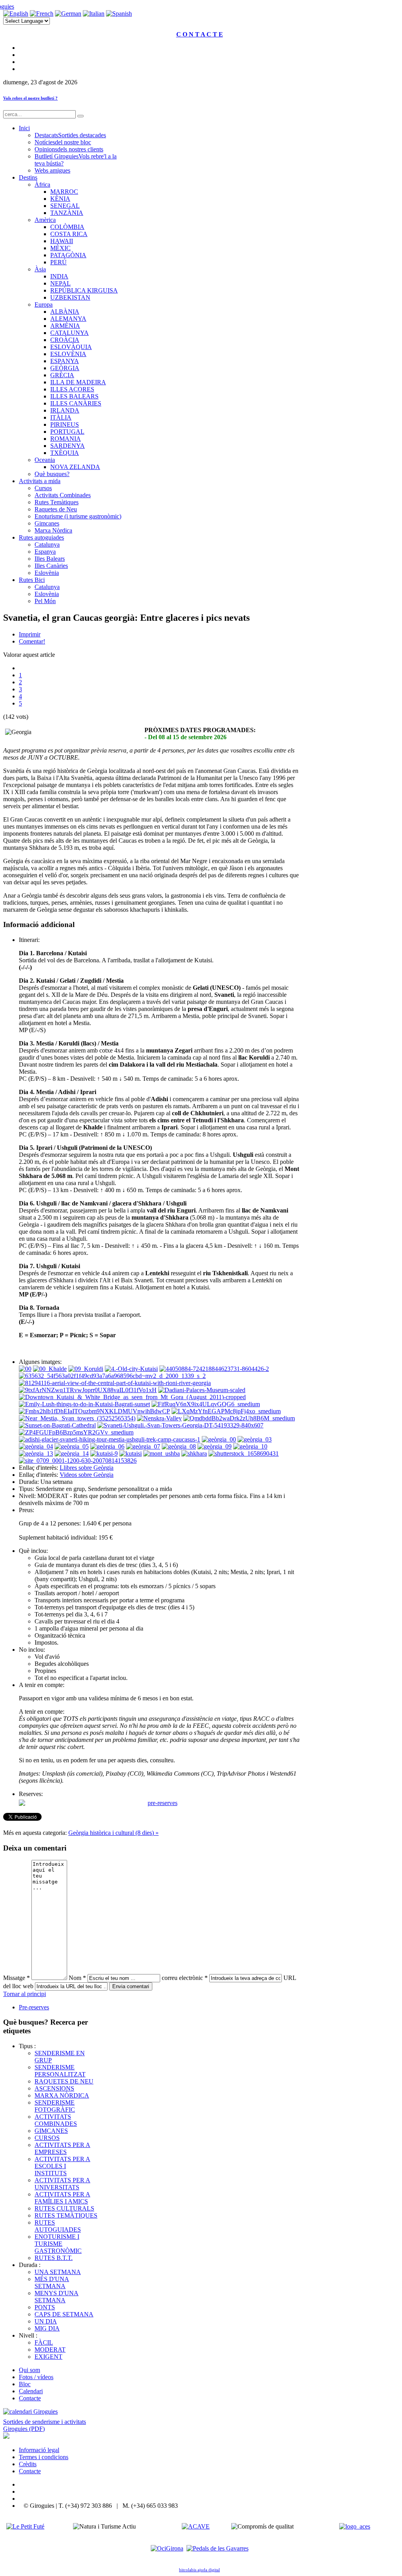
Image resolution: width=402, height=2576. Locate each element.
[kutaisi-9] (104, 1453)
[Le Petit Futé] (25, 2526)
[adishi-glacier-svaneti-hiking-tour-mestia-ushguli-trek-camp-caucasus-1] (110, 1439)
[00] (25, 1369)
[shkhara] (194, 1453)
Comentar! (32, 641)
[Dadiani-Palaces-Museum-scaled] (202, 1390)
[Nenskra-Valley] (159, 1418)
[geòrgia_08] (179, 1446)
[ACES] (355, 2526)
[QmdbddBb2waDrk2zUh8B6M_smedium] (239, 1418)
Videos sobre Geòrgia (87, 1475)
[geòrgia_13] (36, 1453)
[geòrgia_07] (143, 1446)
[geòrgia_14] (72, 1453)
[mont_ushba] (162, 1453)
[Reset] (80, 116)
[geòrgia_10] (250, 1446)
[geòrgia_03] (255, 1439)
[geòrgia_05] (72, 1446)
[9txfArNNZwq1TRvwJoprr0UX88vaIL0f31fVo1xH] (88, 1390)
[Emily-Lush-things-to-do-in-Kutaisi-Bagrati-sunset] (84, 1404)
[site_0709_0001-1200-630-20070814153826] (78, 1461)
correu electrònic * (185, 1978)
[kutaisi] (131, 1453)
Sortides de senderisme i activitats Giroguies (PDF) (45, 2425)
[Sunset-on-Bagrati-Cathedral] (57, 1425)
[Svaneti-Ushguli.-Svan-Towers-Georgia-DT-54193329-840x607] (180, 1425)
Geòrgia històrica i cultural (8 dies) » (113, 1833)
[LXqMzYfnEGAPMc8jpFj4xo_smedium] (226, 1411)
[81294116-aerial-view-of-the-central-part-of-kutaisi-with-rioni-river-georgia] (115, 1383)
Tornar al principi (25, 1994)
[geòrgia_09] (215, 1446)
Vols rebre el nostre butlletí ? (30, 98)
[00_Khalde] (50, 1369)
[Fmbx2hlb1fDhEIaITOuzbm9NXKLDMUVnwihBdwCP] (94, 1411)
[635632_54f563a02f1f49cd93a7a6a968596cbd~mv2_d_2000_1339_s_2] (112, 1376)
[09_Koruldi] (86, 1369)
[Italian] (94, 14)
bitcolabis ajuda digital (199, 2570)
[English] (16, 14)
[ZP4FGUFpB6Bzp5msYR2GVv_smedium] (76, 1432)
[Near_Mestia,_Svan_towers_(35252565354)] (77, 1418)
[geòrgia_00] (219, 1439)
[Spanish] (119, 14)
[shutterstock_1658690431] (244, 1453)
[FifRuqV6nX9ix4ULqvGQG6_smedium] (206, 1404)
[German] (68, 14)
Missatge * (16, 1978)
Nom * (77, 1978)
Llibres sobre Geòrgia (87, 1468)
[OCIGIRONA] (167, 2548)
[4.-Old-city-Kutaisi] (131, 1369)
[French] (42, 14)
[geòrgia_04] (36, 1446)
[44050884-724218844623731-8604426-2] (214, 1369)
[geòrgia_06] (107, 1446)
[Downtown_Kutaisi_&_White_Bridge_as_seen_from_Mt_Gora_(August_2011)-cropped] (132, 1397)
